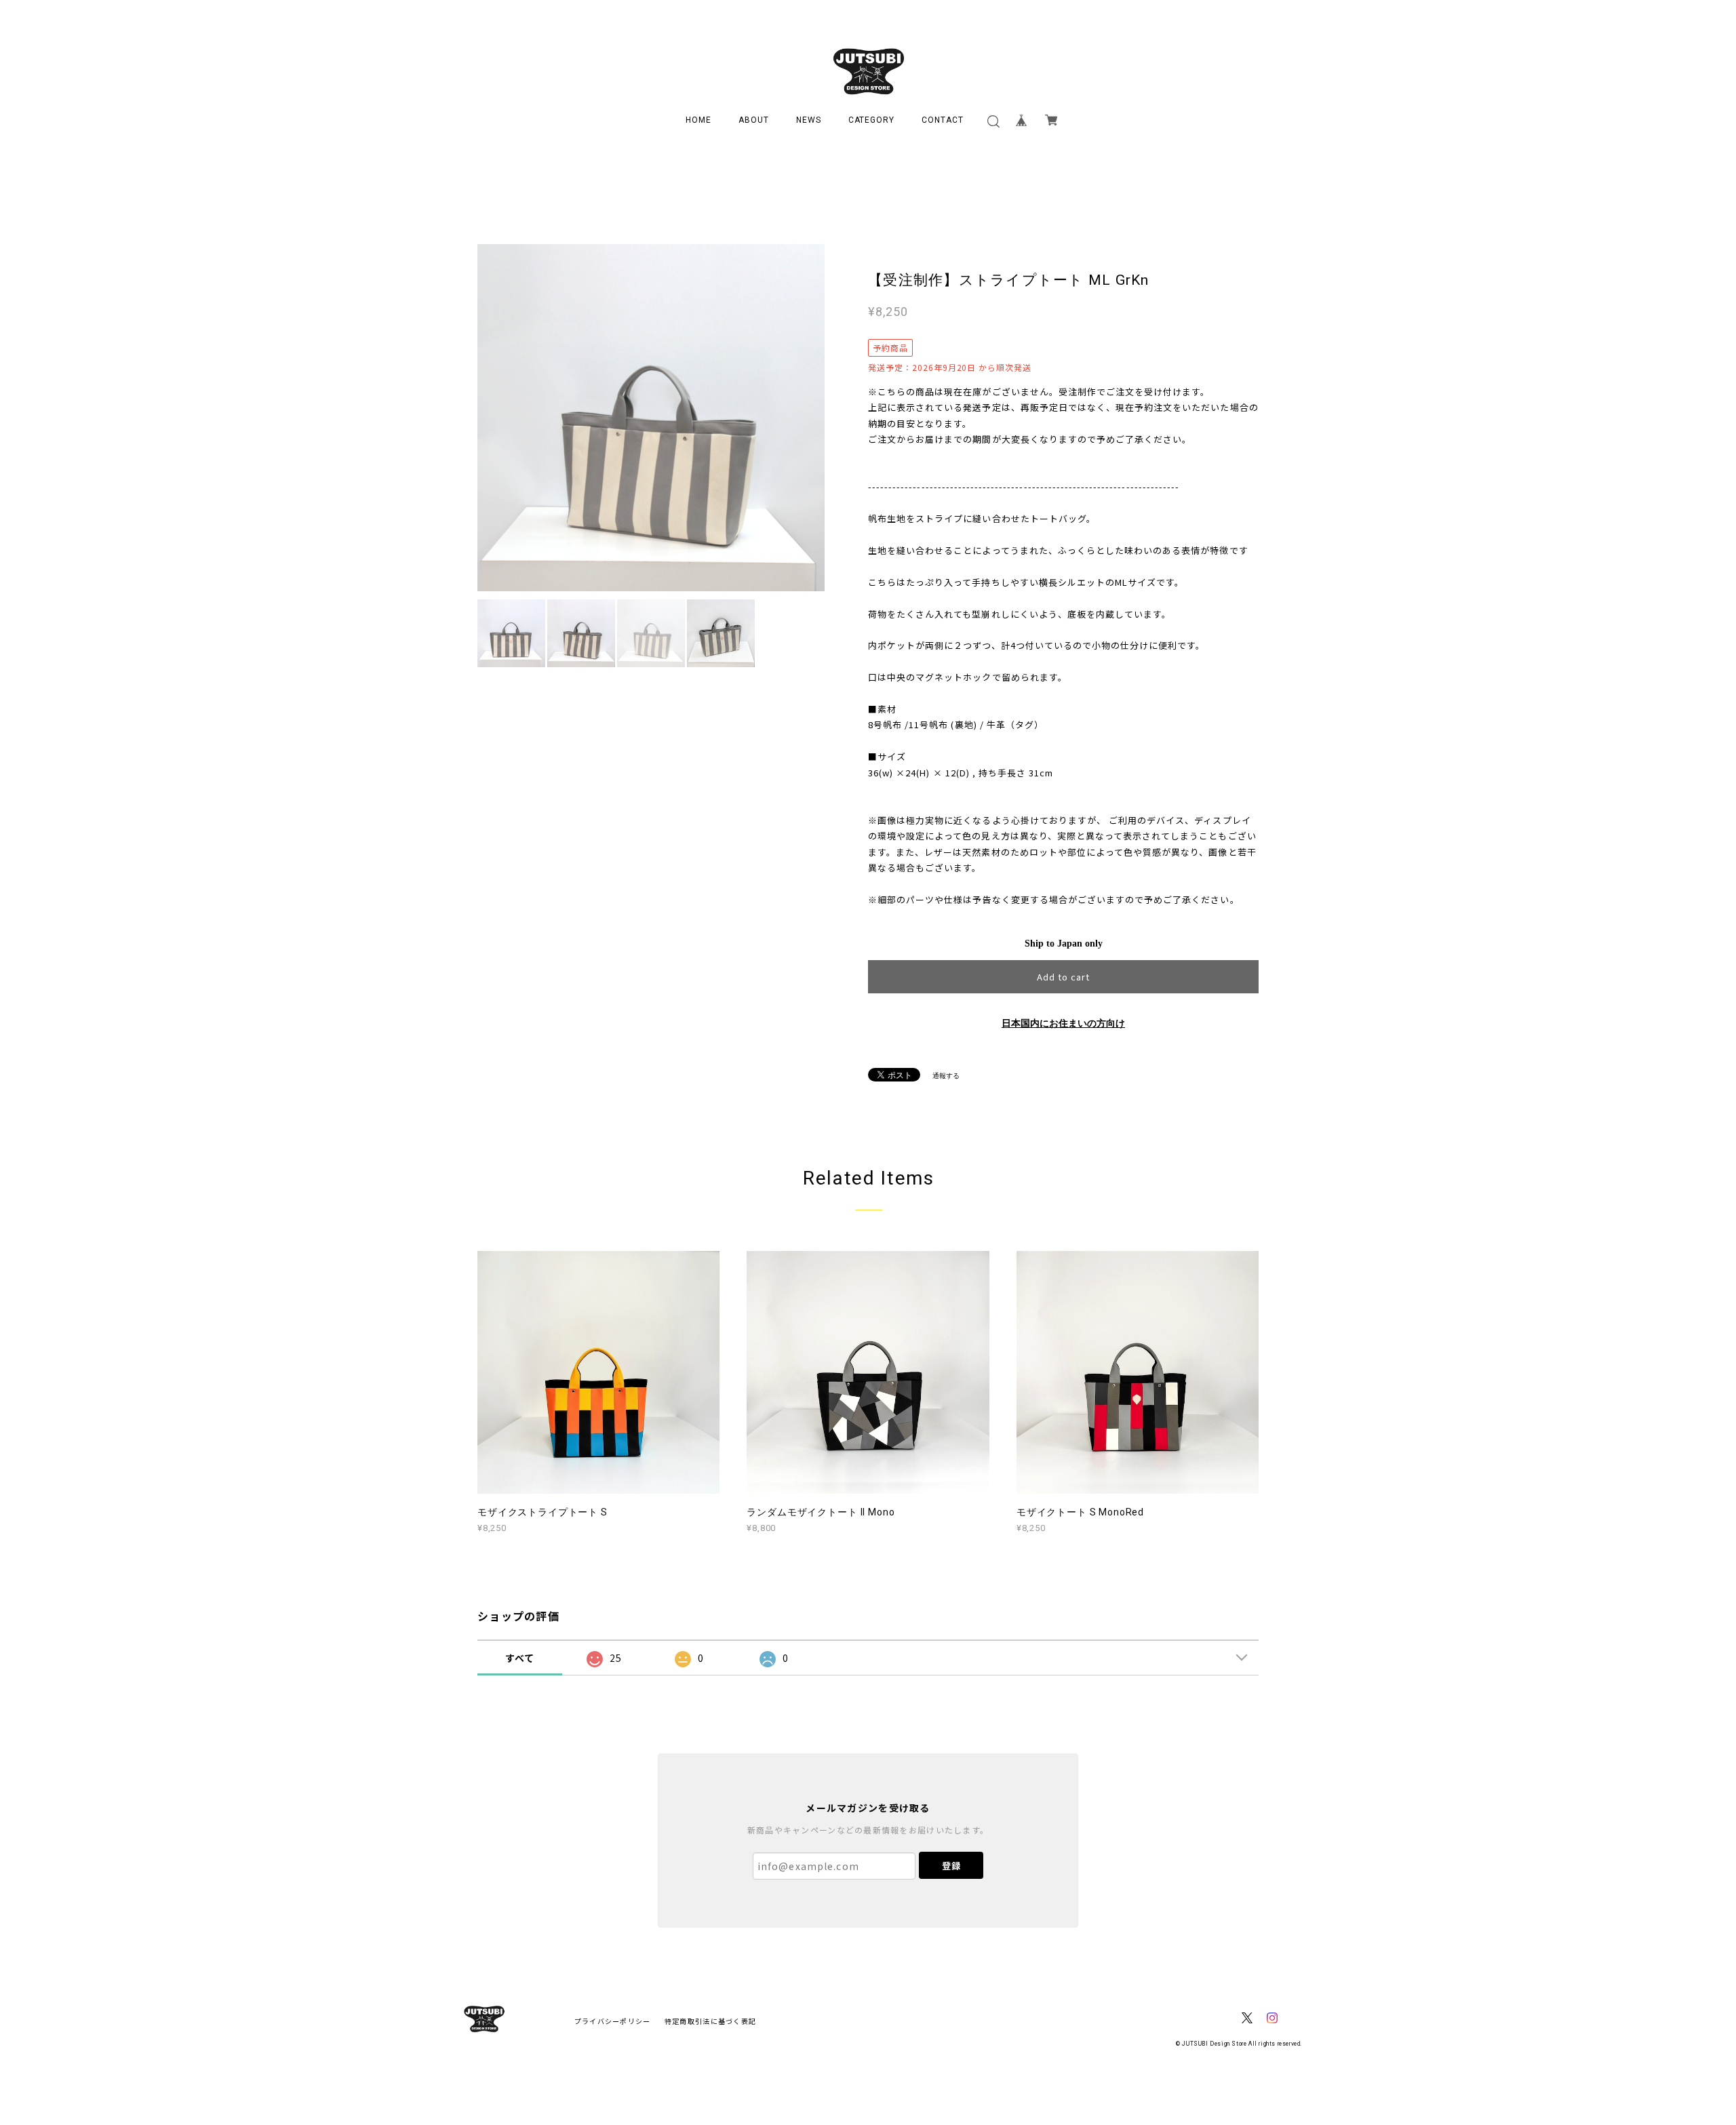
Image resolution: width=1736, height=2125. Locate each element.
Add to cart (1063, 977)
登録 (951, 1866)
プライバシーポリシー (613, 2021)
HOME (698, 120)
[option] (651, 418)
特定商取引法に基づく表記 (710, 2021)
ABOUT (754, 120)
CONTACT (943, 120)
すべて (520, 1658)
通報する (946, 1076)
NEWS (809, 120)
